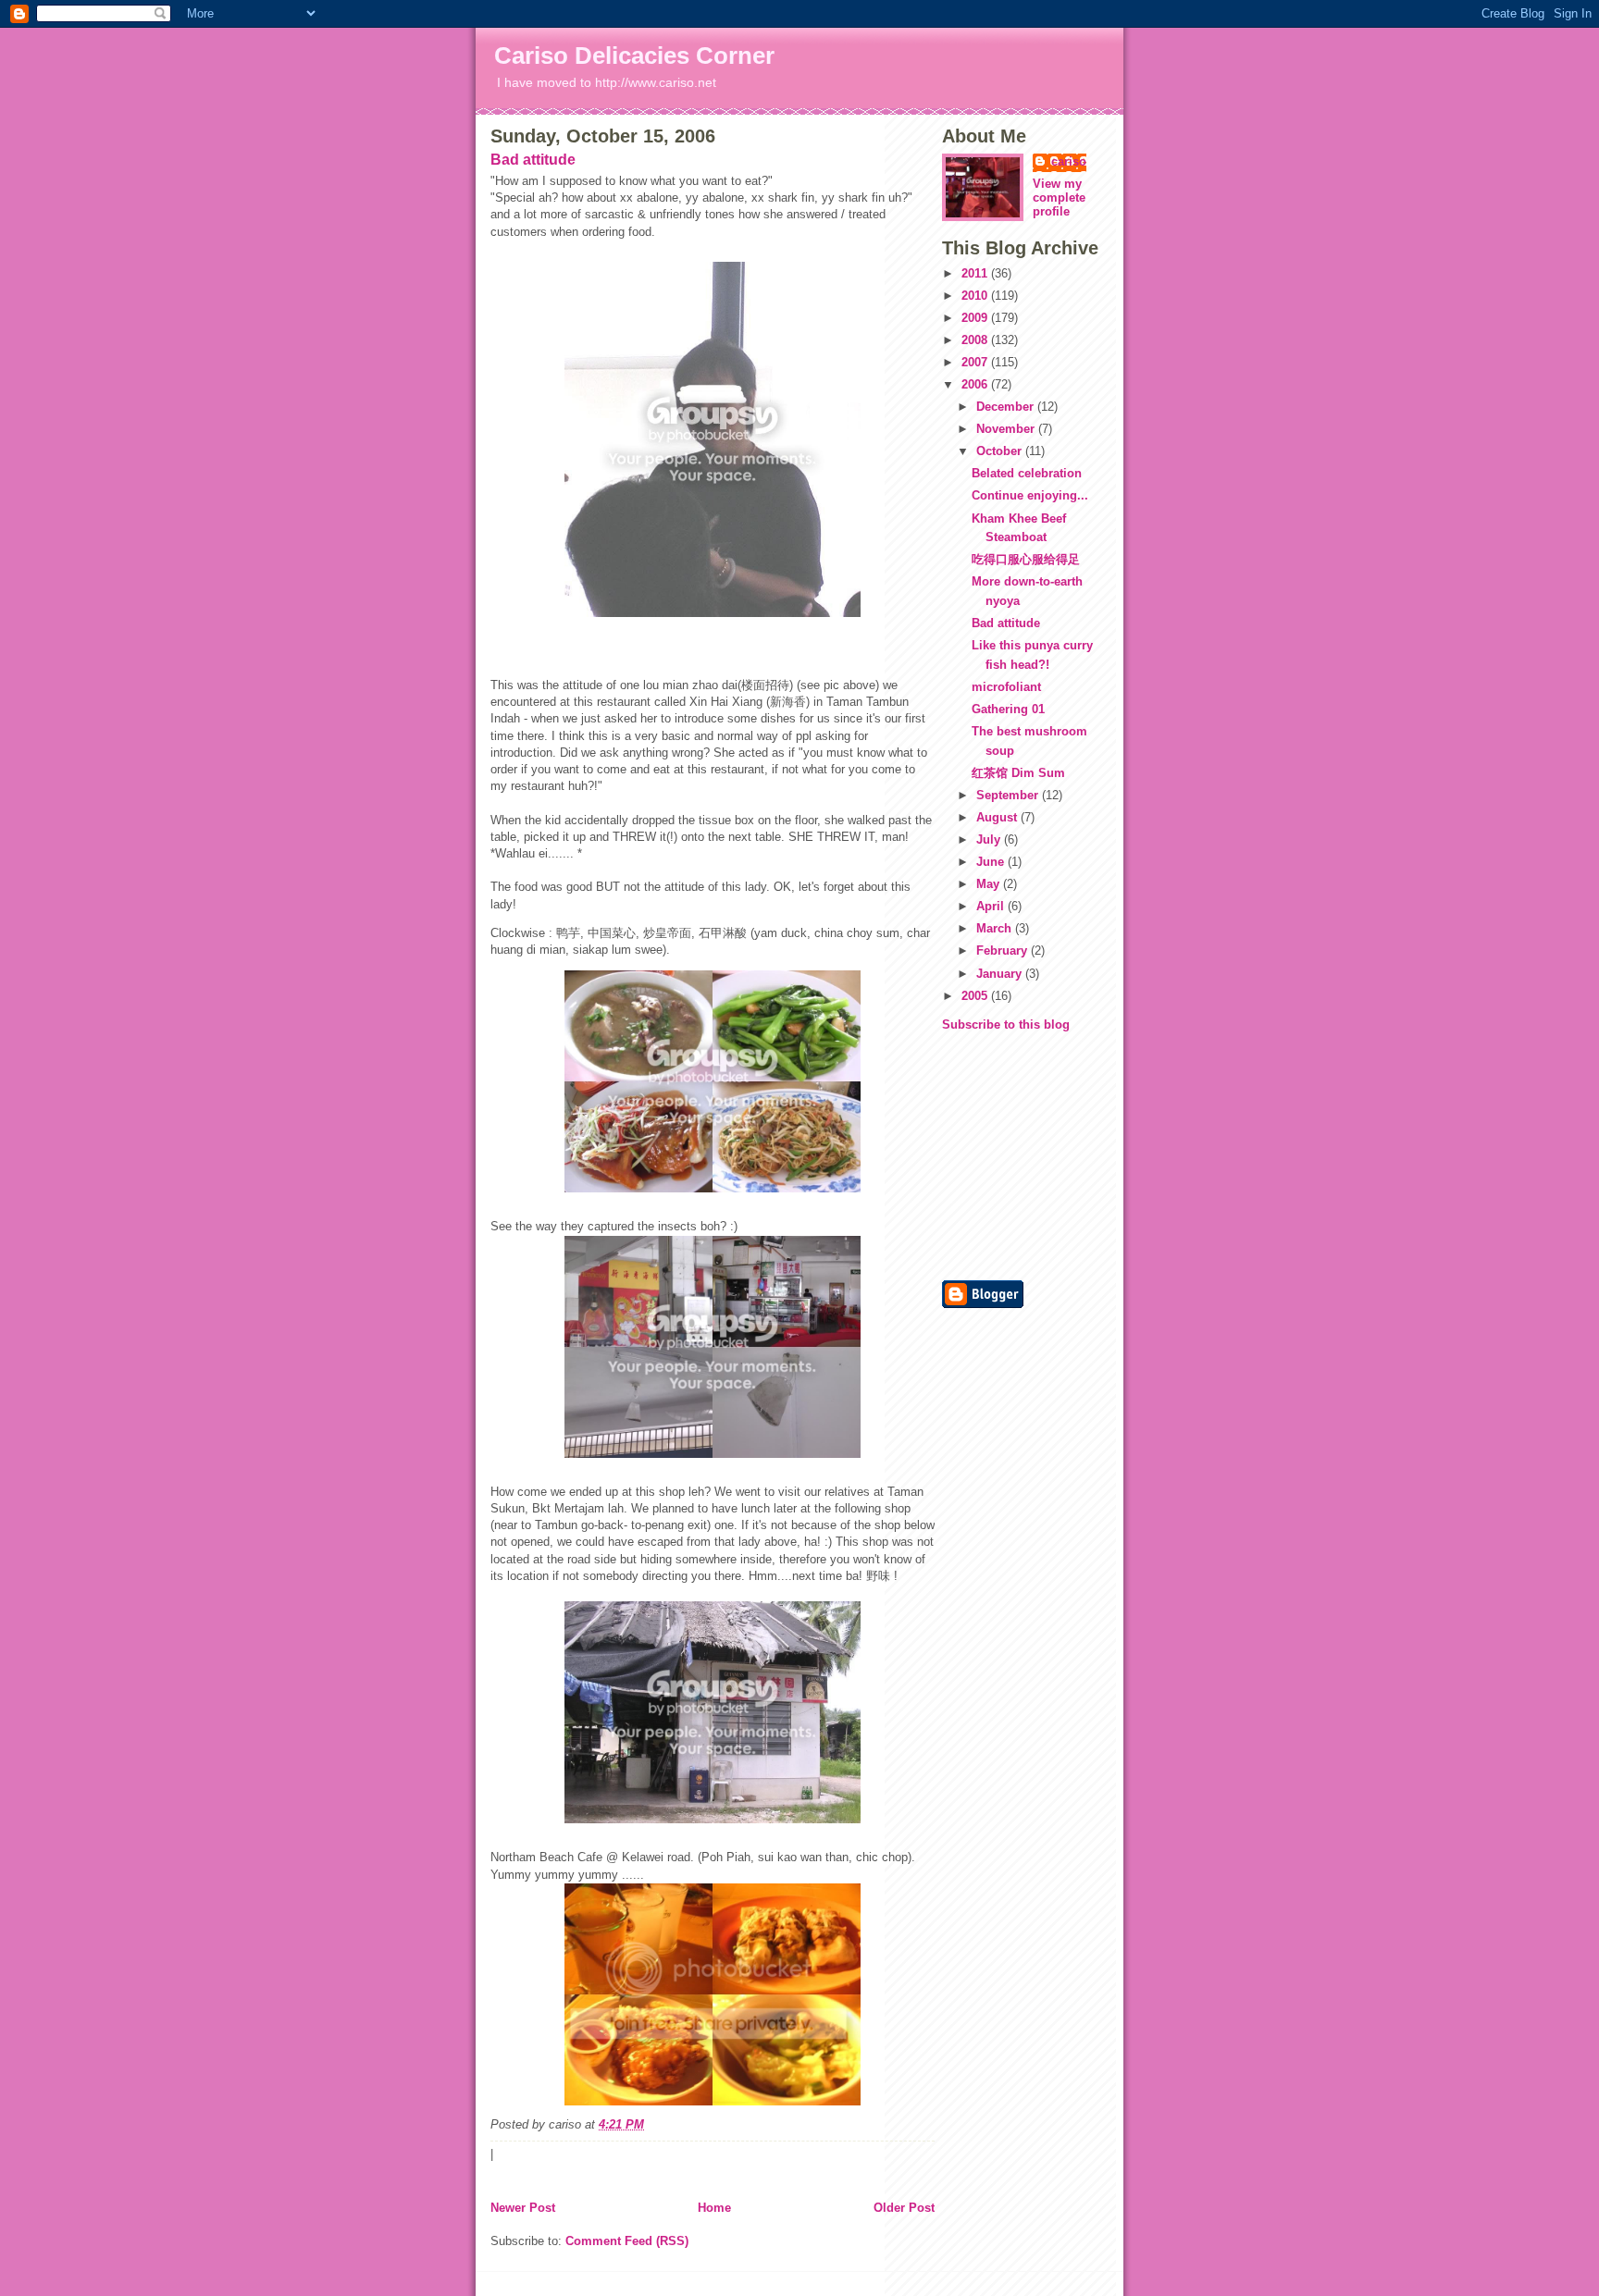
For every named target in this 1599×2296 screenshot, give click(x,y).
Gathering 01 (1008, 709)
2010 (976, 296)
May (990, 884)
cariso (1069, 161)
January (1001, 974)
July (990, 839)
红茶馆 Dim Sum (1018, 773)
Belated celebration (1027, 473)
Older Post (904, 2208)
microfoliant (1006, 687)
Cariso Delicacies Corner (634, 56)
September (1009, 795)
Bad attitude (533, 160)
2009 (976, 318)
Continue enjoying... (1030, 495)
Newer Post (523, 2208)
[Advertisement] (998, 1154)
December (1007, 407)
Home (714, 2208)
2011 (976, 273)
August (998, 817)
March (996, 928)
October (1001, 451)
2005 (976, 996)
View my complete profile (1059, 198)
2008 (976, 340)
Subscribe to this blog (1006, 1025)
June (992, 862)
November (1007, 429)
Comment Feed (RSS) (627, 2241)
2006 (976, 384)
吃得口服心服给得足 (1026, 559)
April (992, 906)
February (1004, 950)
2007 (976, 362)
